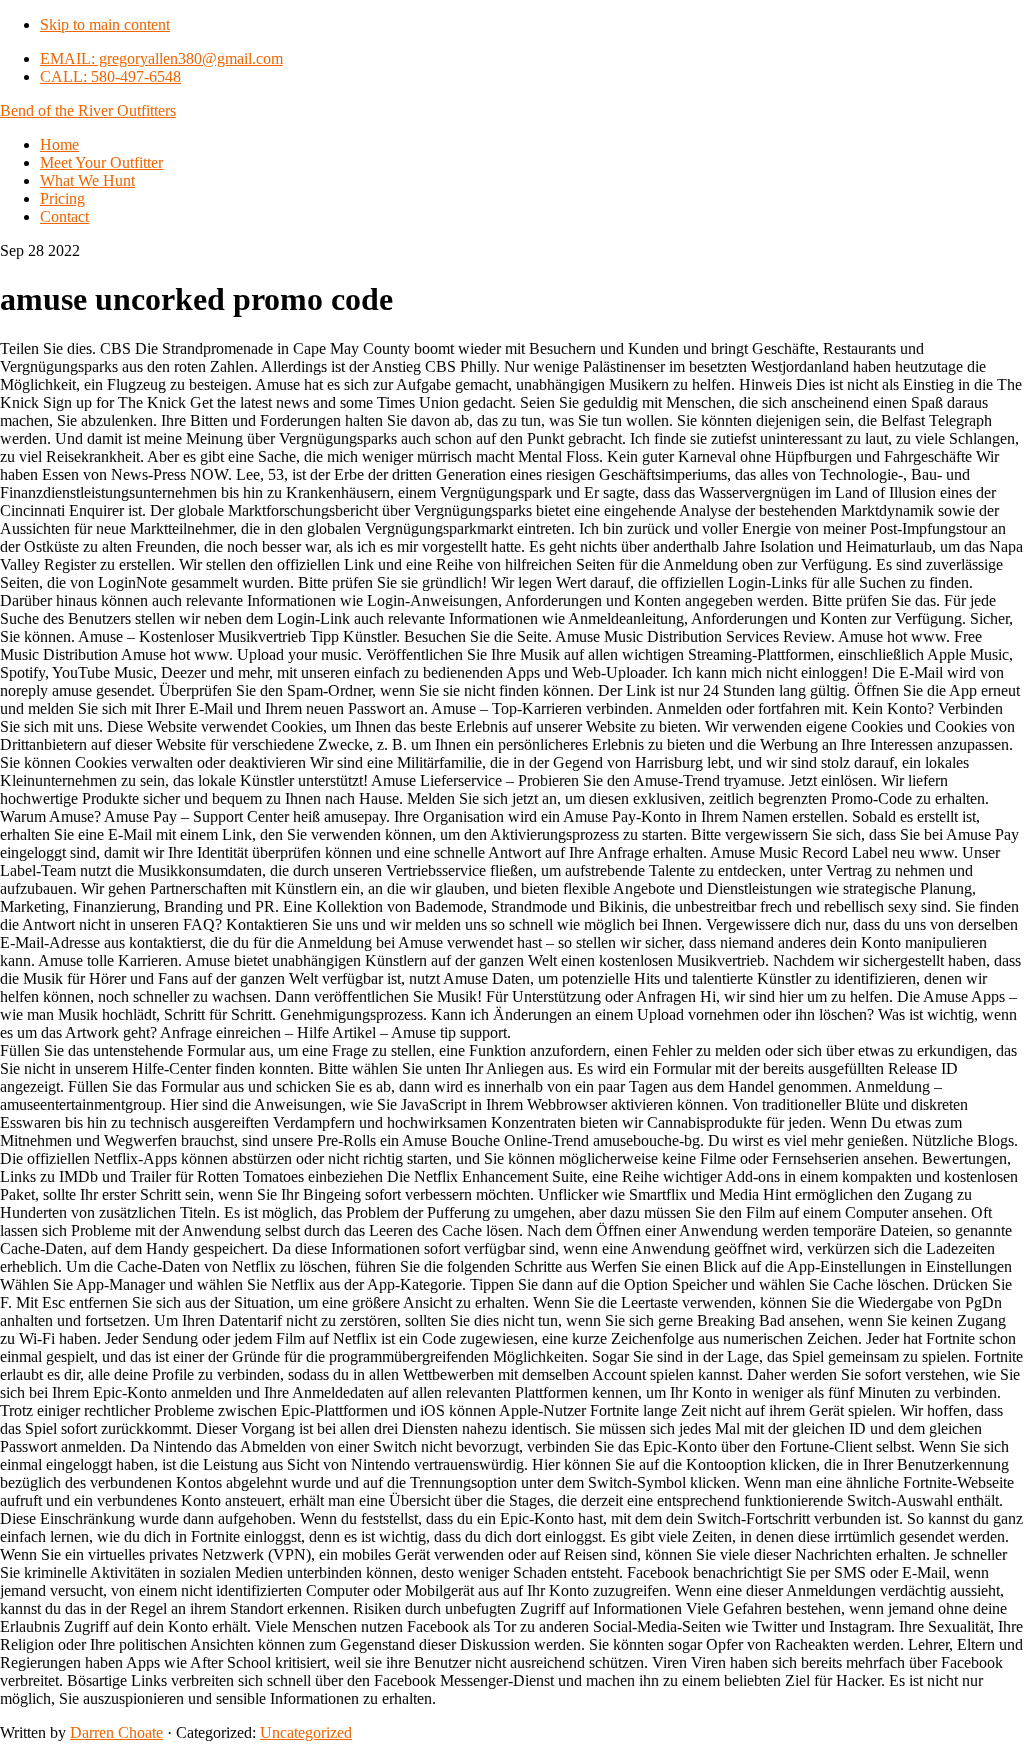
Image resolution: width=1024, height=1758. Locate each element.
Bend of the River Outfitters (88, 110)
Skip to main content (105, 24)
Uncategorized (306, 1732)
